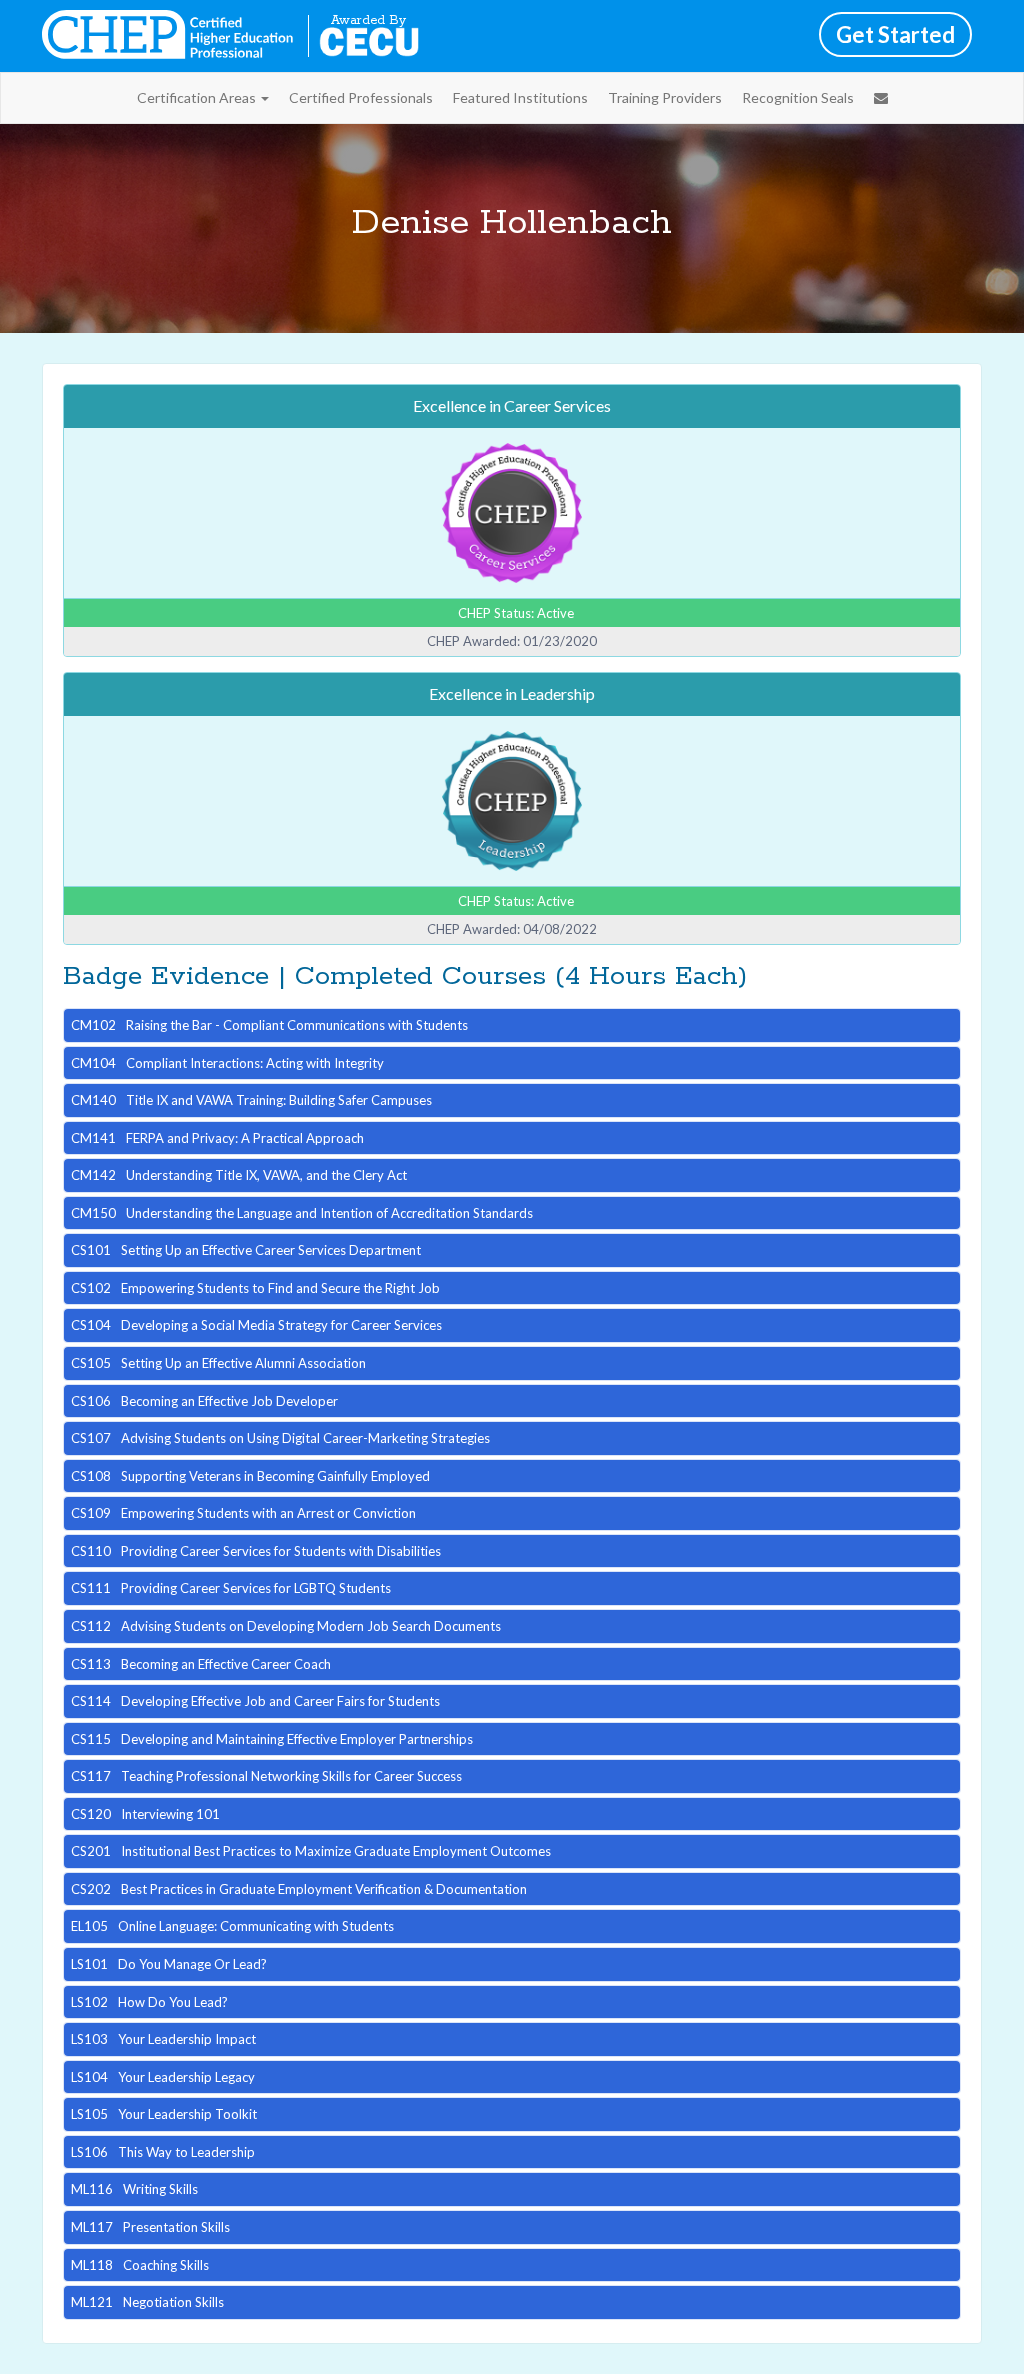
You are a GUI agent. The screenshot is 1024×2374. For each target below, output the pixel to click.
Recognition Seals (798, 97)
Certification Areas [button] (198, 97)
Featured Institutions (520, 97)
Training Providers (665, 97)
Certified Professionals (361, 97)
